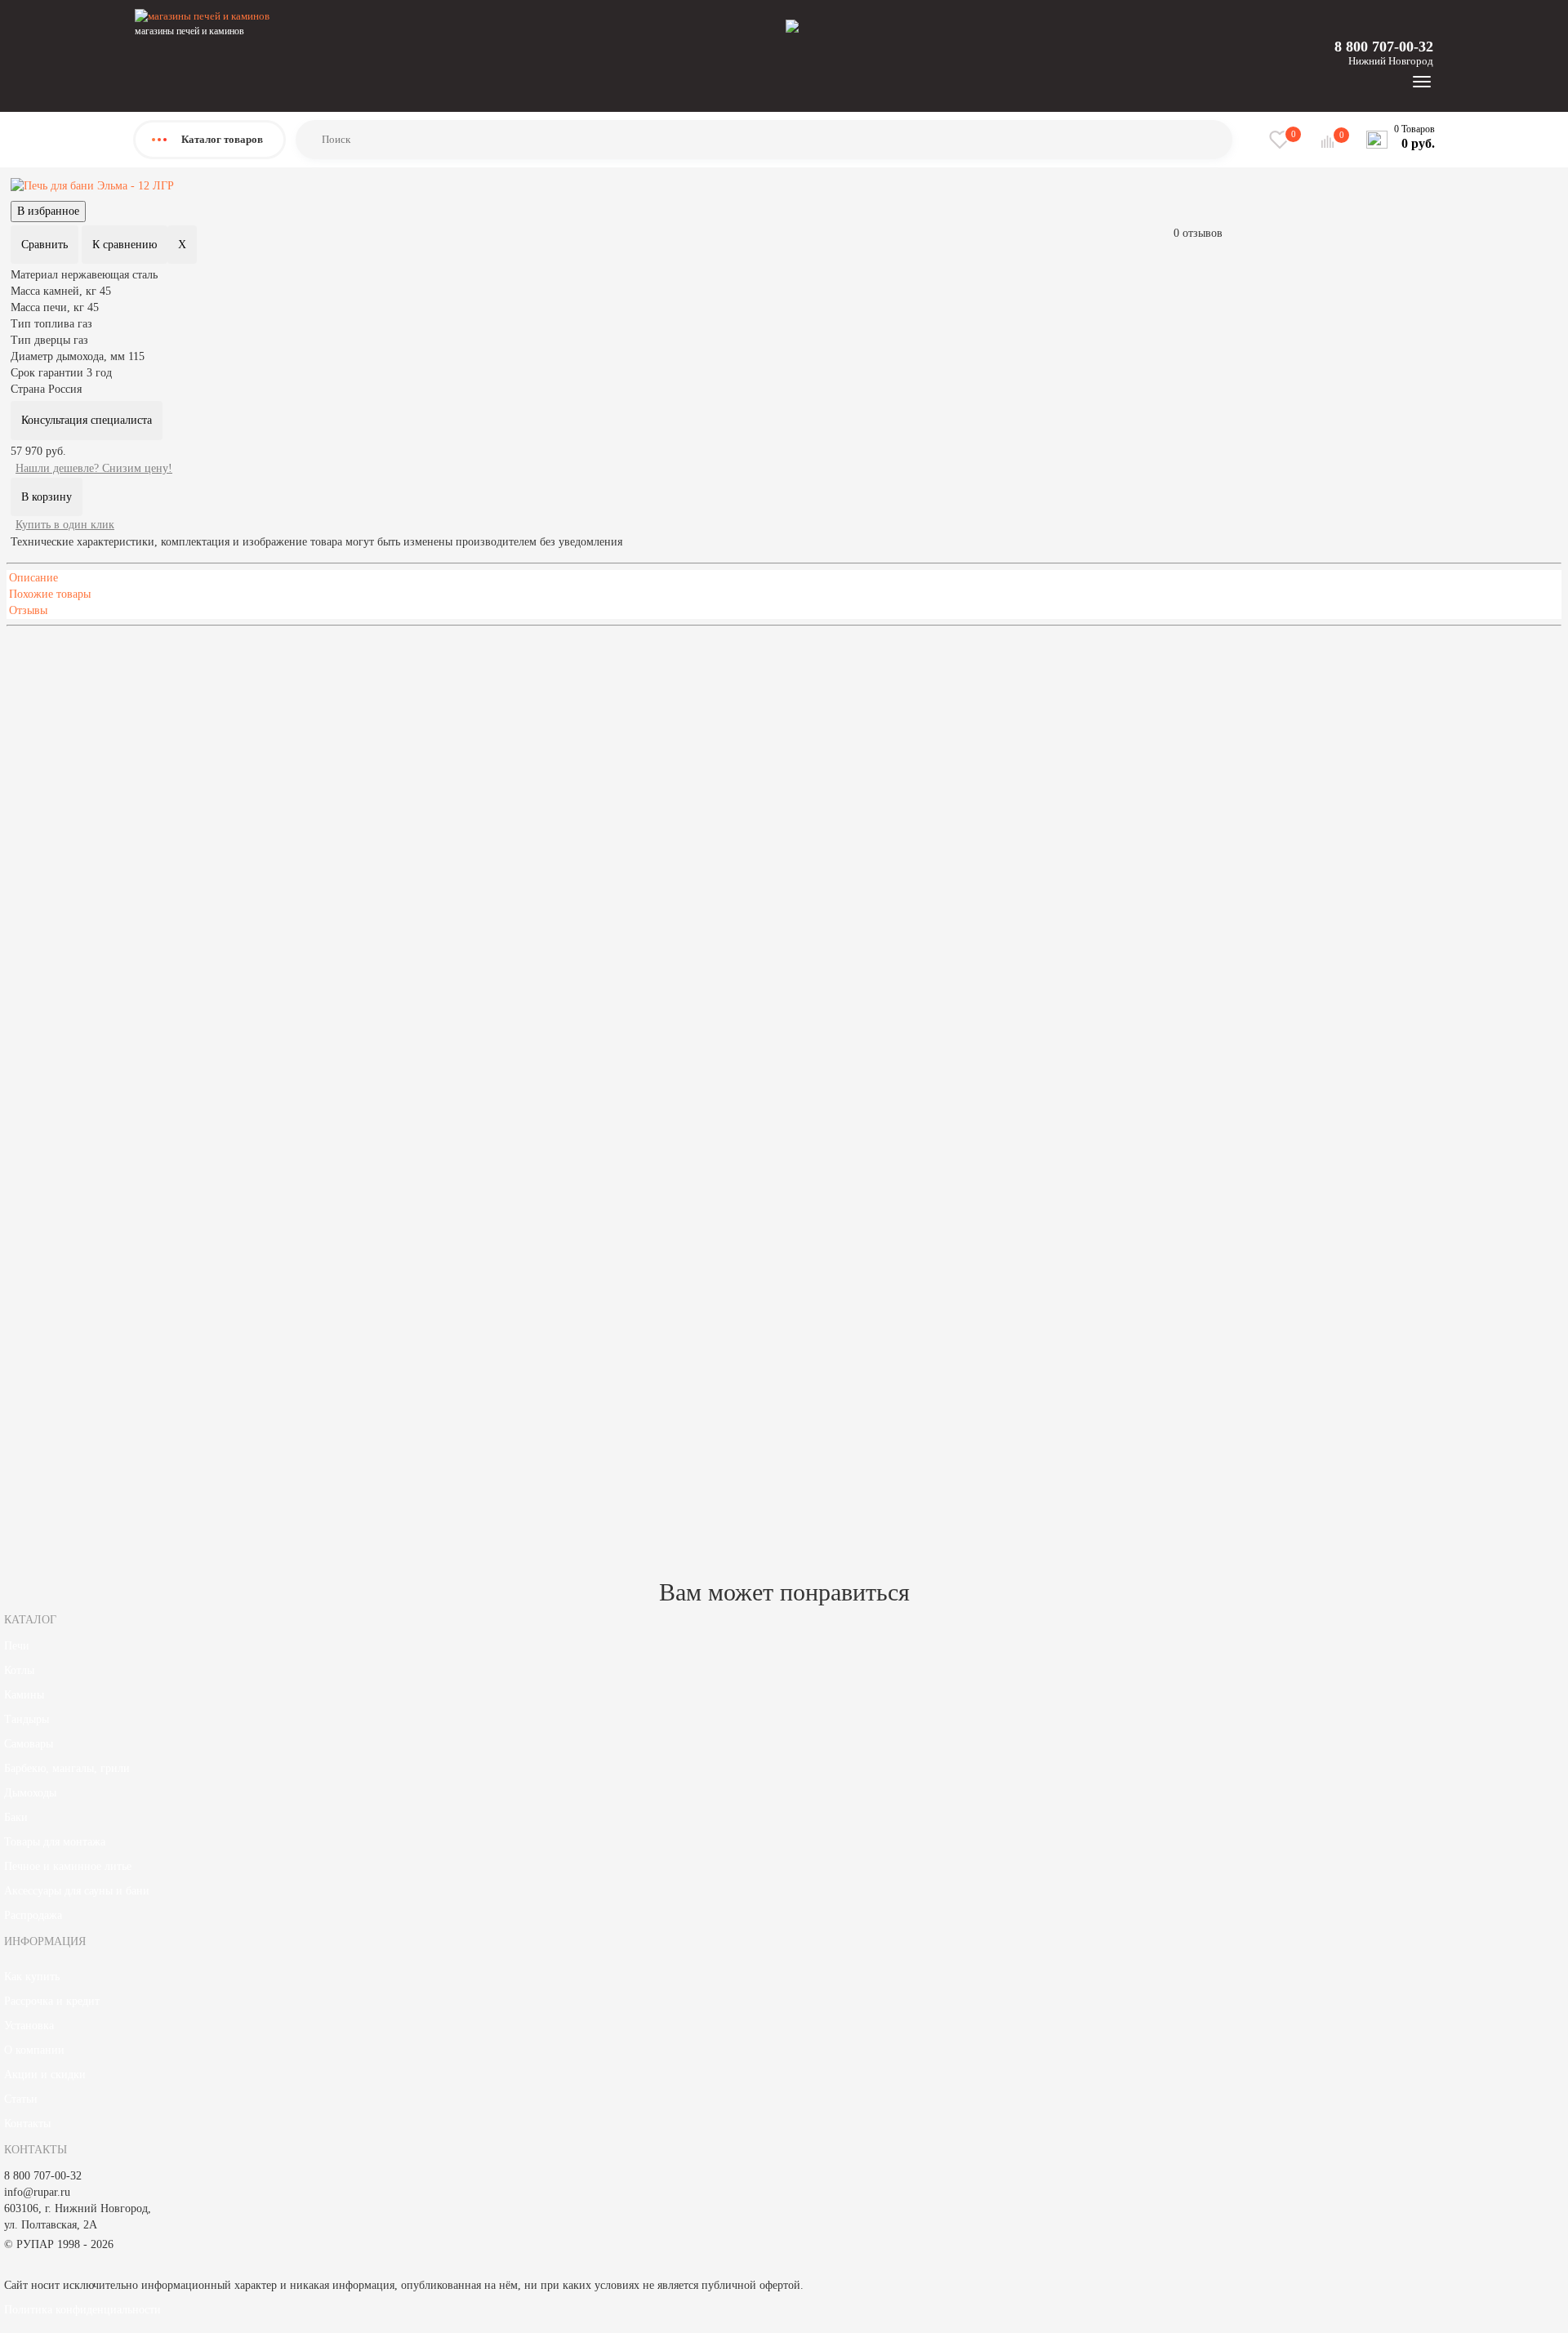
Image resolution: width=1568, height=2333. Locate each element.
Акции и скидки (45, 2075)
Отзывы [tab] (28, 610)
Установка (29, 2026)
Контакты (27, 2124)
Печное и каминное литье (68, 1866)
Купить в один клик (65, 525)
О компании (34, 2050)
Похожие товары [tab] (50, 594)
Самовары (29, 1744)
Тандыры (27, 1719)
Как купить (32, 1977)
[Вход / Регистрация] (792, 25)
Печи (17, 1646)
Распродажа (33, 1915)
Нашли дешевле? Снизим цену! (94, 468)
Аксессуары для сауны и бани (77, 1891)
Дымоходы (30, 1793)
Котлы (19, 1670)
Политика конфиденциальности (82, 2310)
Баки (16, 1817)
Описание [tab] (33, 578)
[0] (1330, 142)
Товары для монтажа (55, 1842)
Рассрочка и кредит (52, 2001)
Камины (24, 1695)
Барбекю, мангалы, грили (67, 1768)
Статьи (21, 2099)
